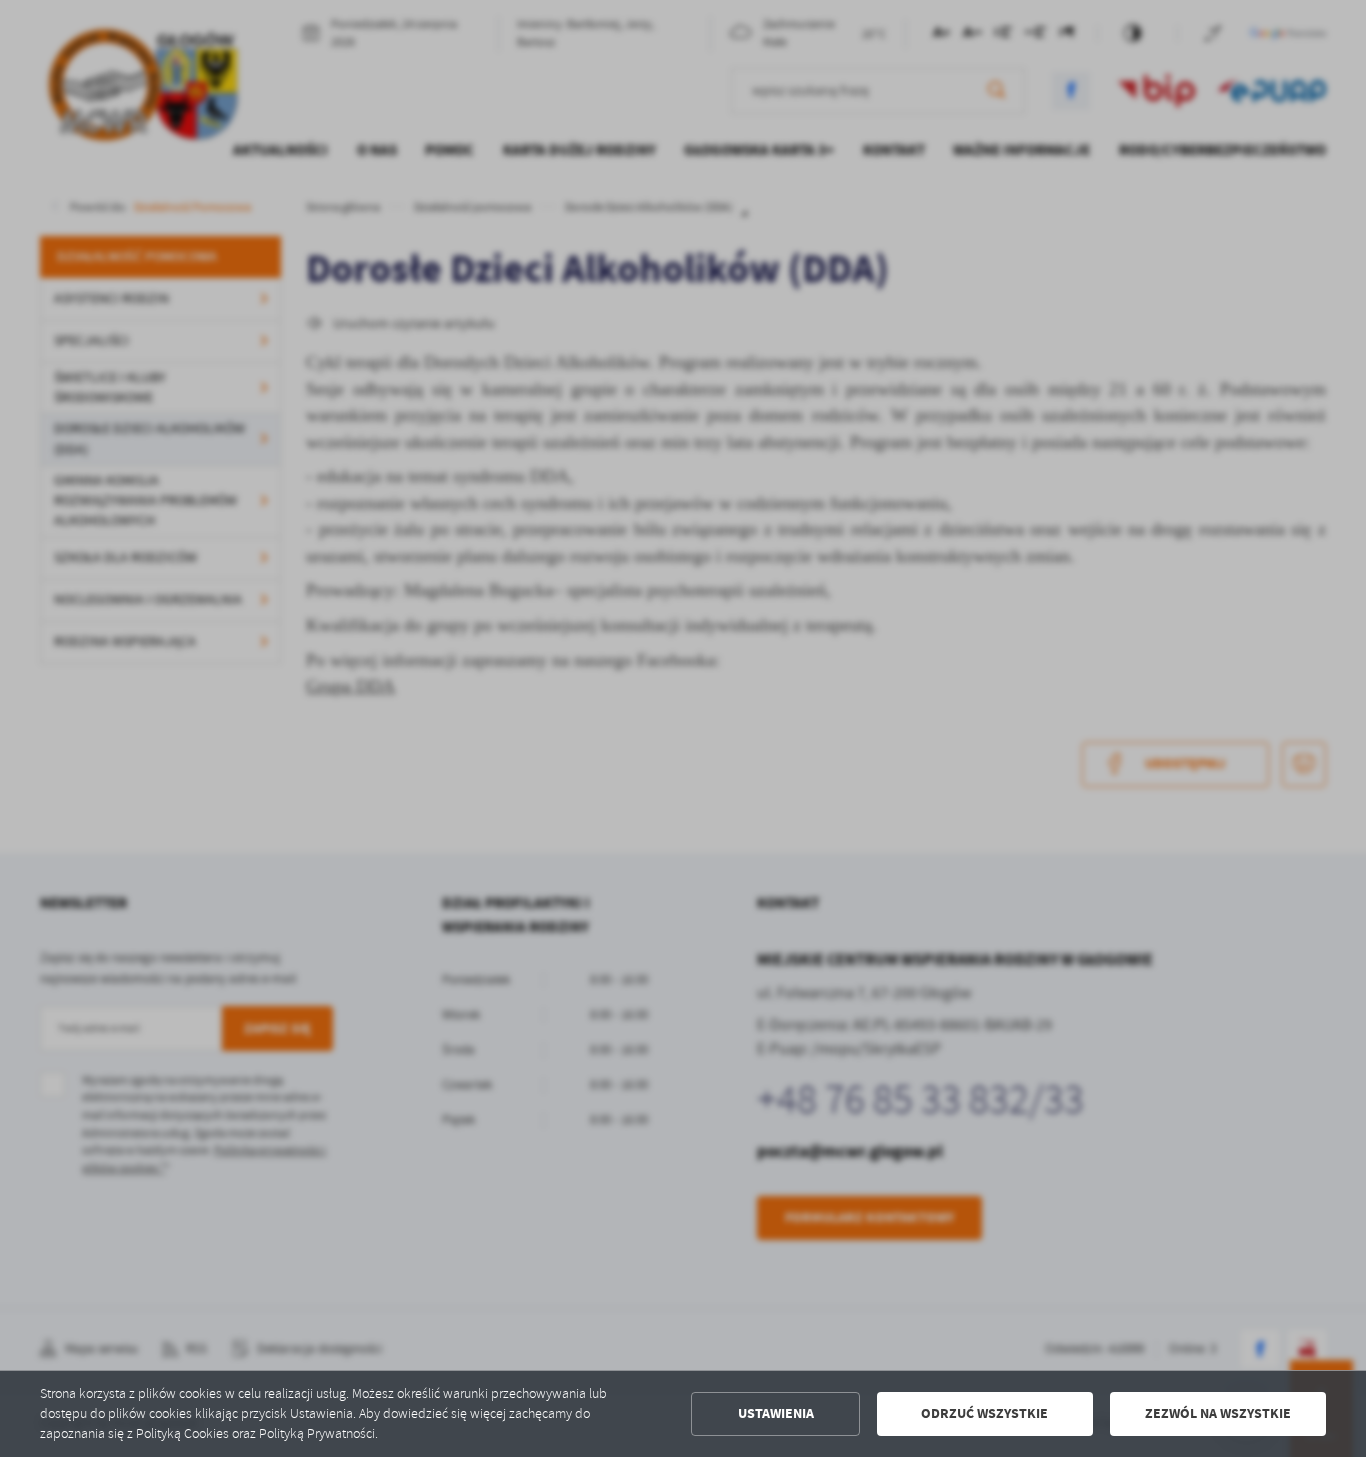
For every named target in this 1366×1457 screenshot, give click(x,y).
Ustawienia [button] (776, 1413)
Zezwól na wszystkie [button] (1218, 1413)
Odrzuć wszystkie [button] (984, 1413)
